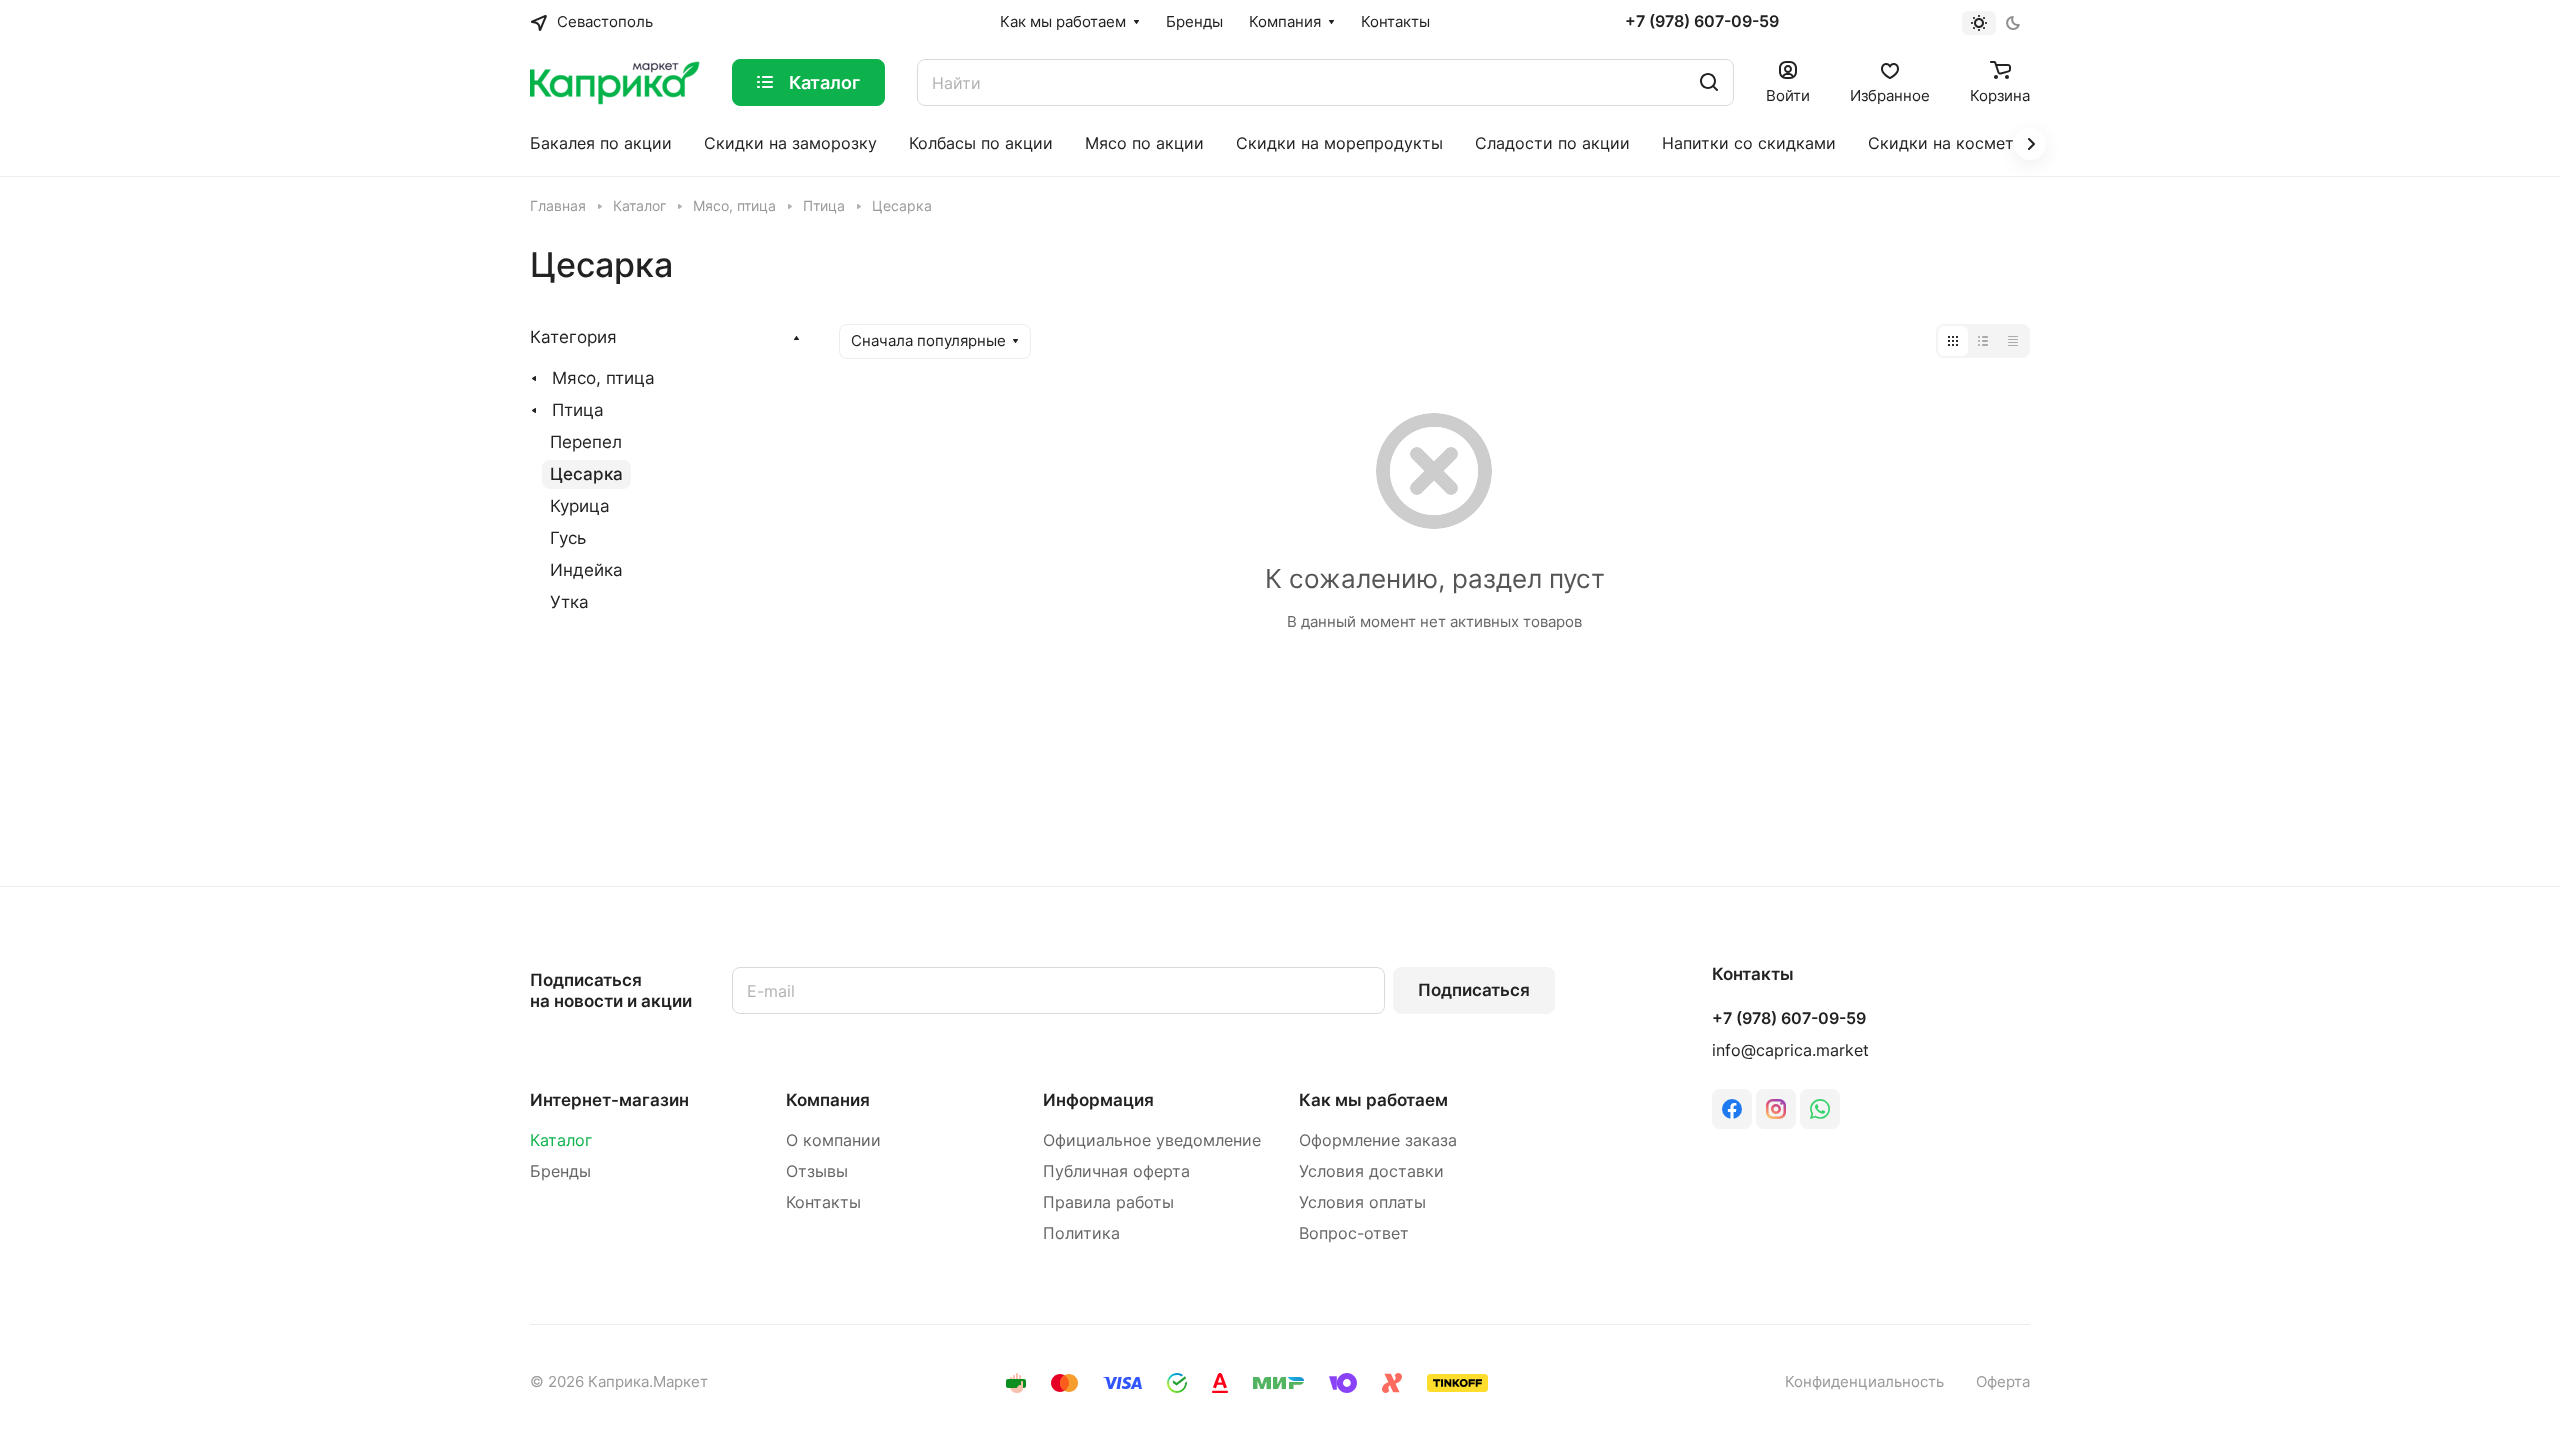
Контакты (823, 1202)
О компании (833, 1140)
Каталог (561, 1140)
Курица (580, 506)
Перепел (586, 442)
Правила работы (1108, 1202)
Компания (828, 1100)
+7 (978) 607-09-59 (1702, 22)
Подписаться (1474, 990)
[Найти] (1709, 82)
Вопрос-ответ (1354, 1233)
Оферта (2003, 1382)
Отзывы (817, 1171)
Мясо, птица (603, 378)
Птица (578, 410)
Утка (569, 602)
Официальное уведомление (1152, 1140)
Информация (1098, 1100)
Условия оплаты (1362, 1202)
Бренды (560, 1171)
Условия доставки (1371, 1171)
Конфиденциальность (1864, 1382)
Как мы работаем (1373, 1100)
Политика (1081, 1233)
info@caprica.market (1790, 1050)
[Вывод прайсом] (2013, 341)
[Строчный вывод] (1983, 341)
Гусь (568, 538)
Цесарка (586, 474)
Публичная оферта (1116, 1171)
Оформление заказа (1378, 1140)
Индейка (586, 570)
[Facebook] (1732, 1109)
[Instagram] (1776, 1109)
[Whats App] (1820, 1109)
